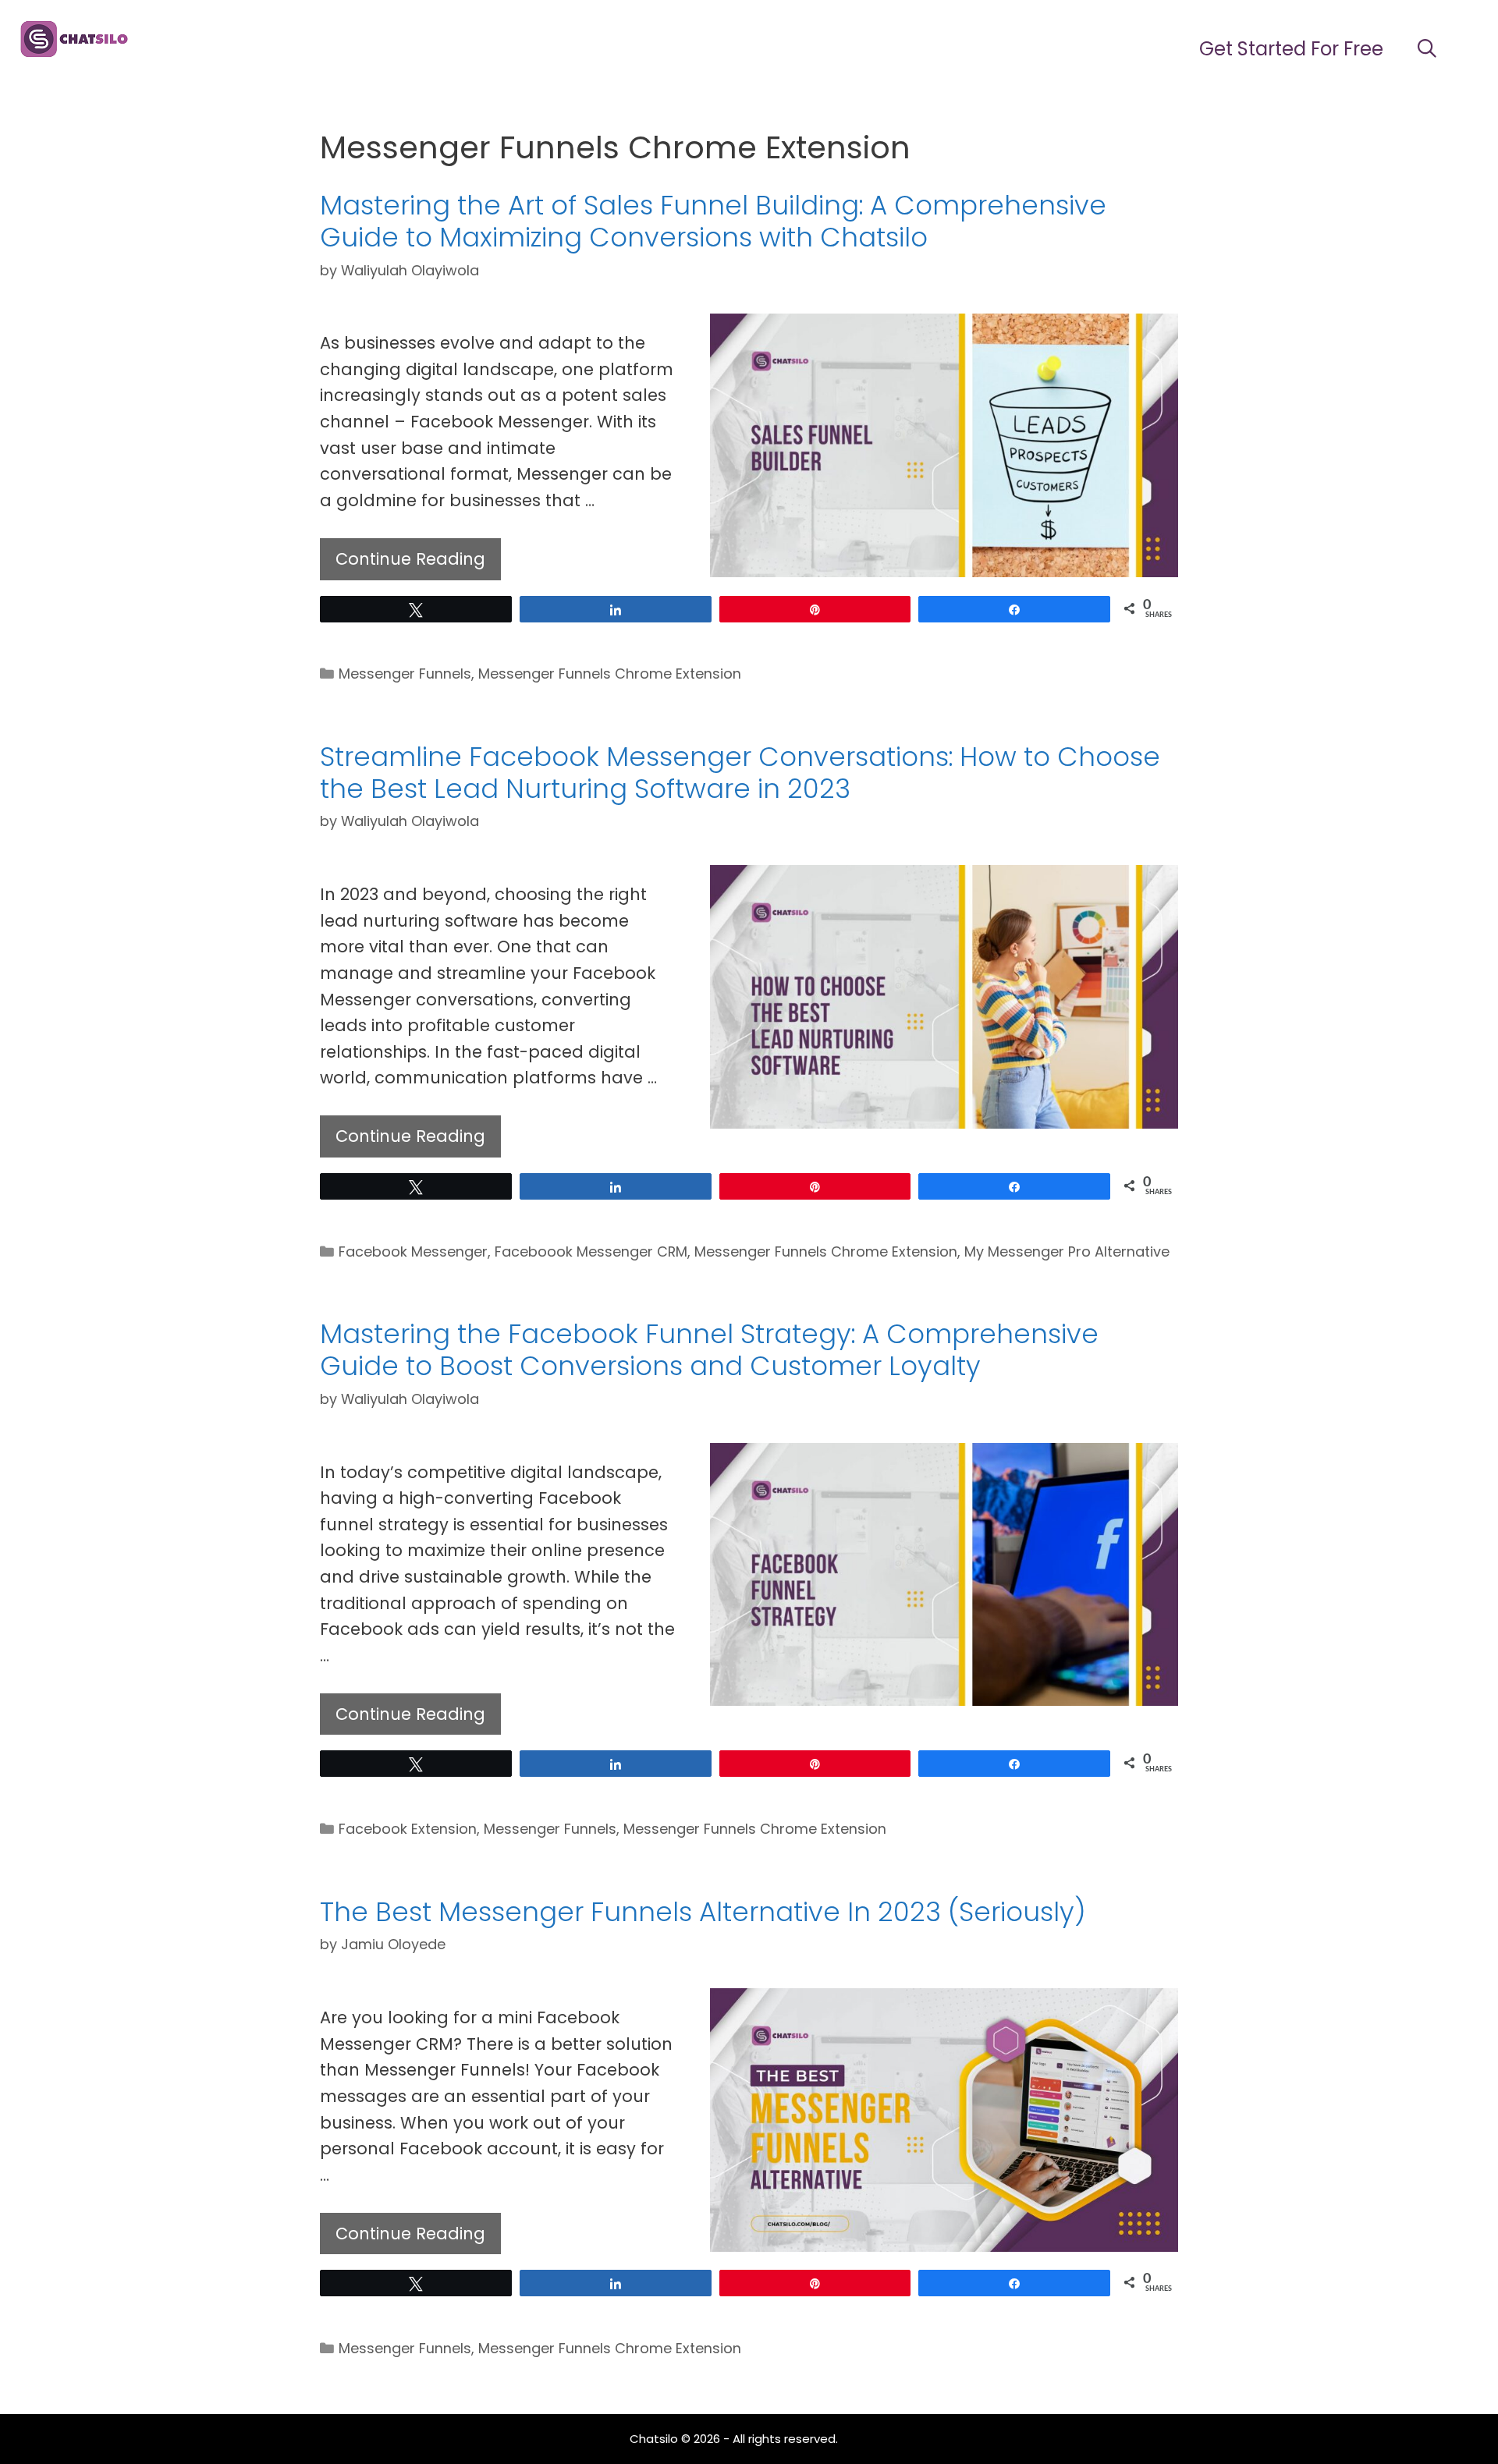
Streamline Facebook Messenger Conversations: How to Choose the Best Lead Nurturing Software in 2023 (740, 773)
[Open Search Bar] (1427, 49)
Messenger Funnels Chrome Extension (610, 674)
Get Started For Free (1291, 49)
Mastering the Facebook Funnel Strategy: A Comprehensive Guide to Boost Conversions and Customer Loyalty (709, 1350)
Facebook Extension (408, 1829)
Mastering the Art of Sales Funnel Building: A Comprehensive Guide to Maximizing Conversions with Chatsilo (713, 221)
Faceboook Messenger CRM (591, 1251)
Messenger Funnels (405, 674)
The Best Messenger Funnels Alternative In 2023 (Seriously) (703, 1912)
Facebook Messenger (413, 1251)
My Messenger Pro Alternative (1067, 1251)
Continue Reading (410, 559)
